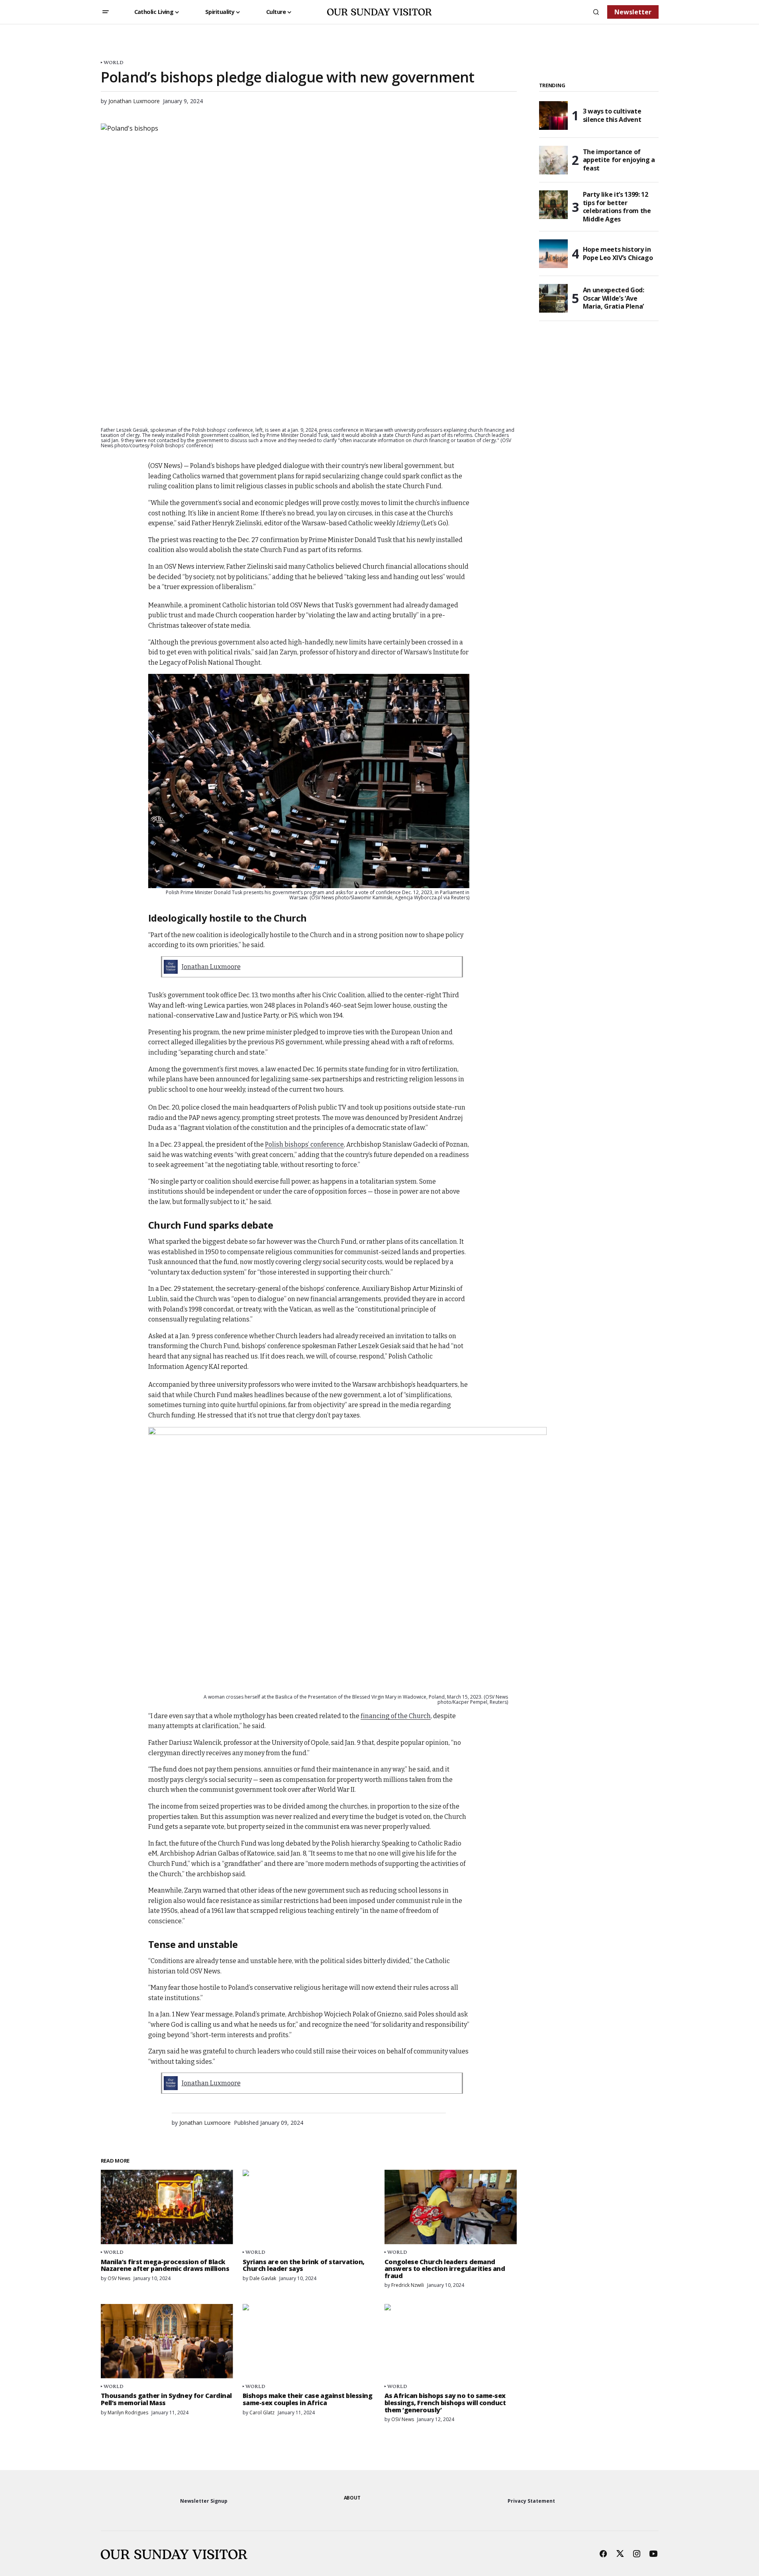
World (114, 62)
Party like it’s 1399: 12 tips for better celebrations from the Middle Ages (617, 207)
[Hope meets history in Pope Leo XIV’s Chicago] (553, 254)
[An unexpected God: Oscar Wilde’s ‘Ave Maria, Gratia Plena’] (553, 298)
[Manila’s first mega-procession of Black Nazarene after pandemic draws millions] (167, 2207)
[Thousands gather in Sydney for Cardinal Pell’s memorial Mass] (167, 2341)
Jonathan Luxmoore (211, 967)
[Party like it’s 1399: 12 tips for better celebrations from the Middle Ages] (553, 205)
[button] (106, 12)
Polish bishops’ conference (304, 1144)
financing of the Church (396, 1716)
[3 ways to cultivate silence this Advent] (553, 115)
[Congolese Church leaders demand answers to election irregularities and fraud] (451, 2207)
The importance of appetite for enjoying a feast (619, 160)
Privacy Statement (531, 2501)
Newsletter (633, 12)
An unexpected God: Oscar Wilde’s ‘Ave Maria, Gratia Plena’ (614, 298)
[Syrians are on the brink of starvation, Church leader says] (309, 2207)
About (352, 2498)
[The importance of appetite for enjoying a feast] (553, 160)
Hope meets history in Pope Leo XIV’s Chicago (618, 253)
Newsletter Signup (204, 2501)
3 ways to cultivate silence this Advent (612, 115)
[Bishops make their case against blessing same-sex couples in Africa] (309, 2341)
